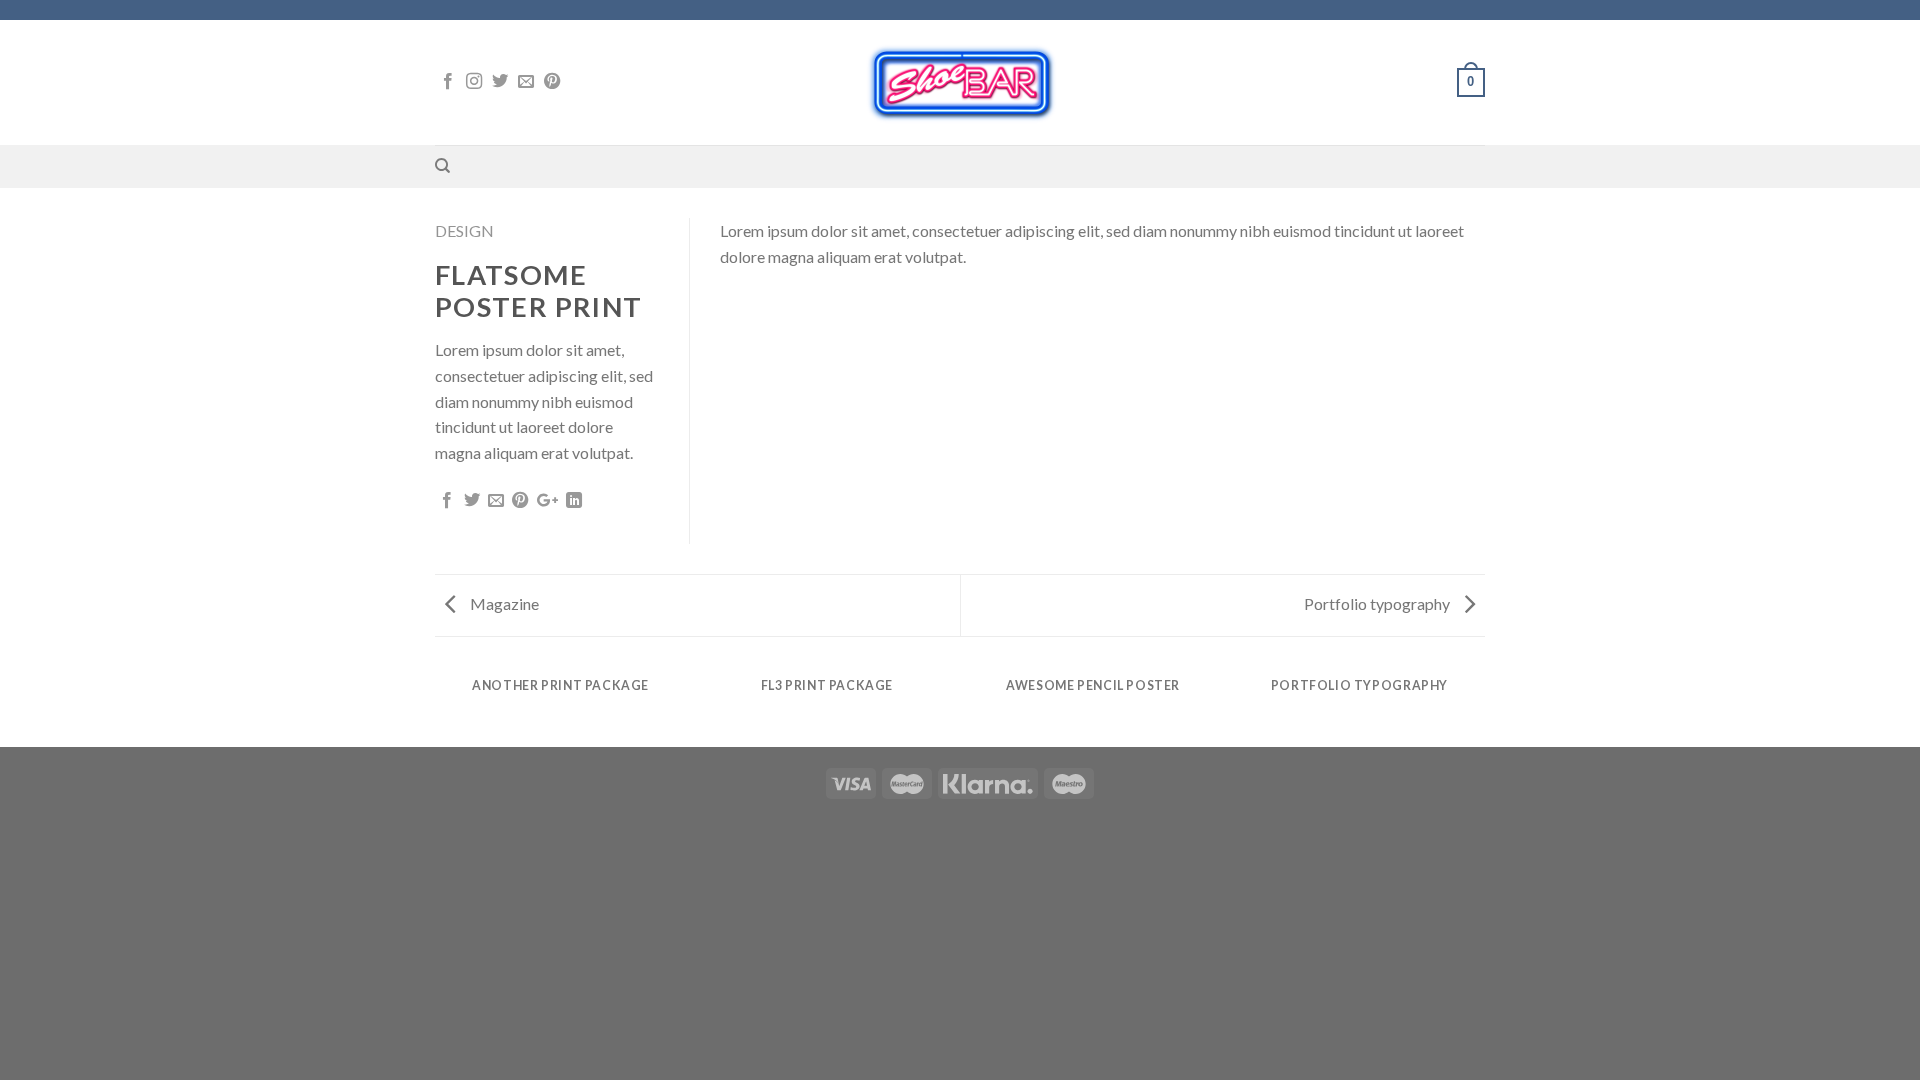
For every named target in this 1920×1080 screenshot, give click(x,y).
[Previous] (439, 705)
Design (464, 230)
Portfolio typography (1378, 603)
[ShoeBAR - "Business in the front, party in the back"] (960, 82)
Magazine (503, 603)
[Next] (1482, 705)
